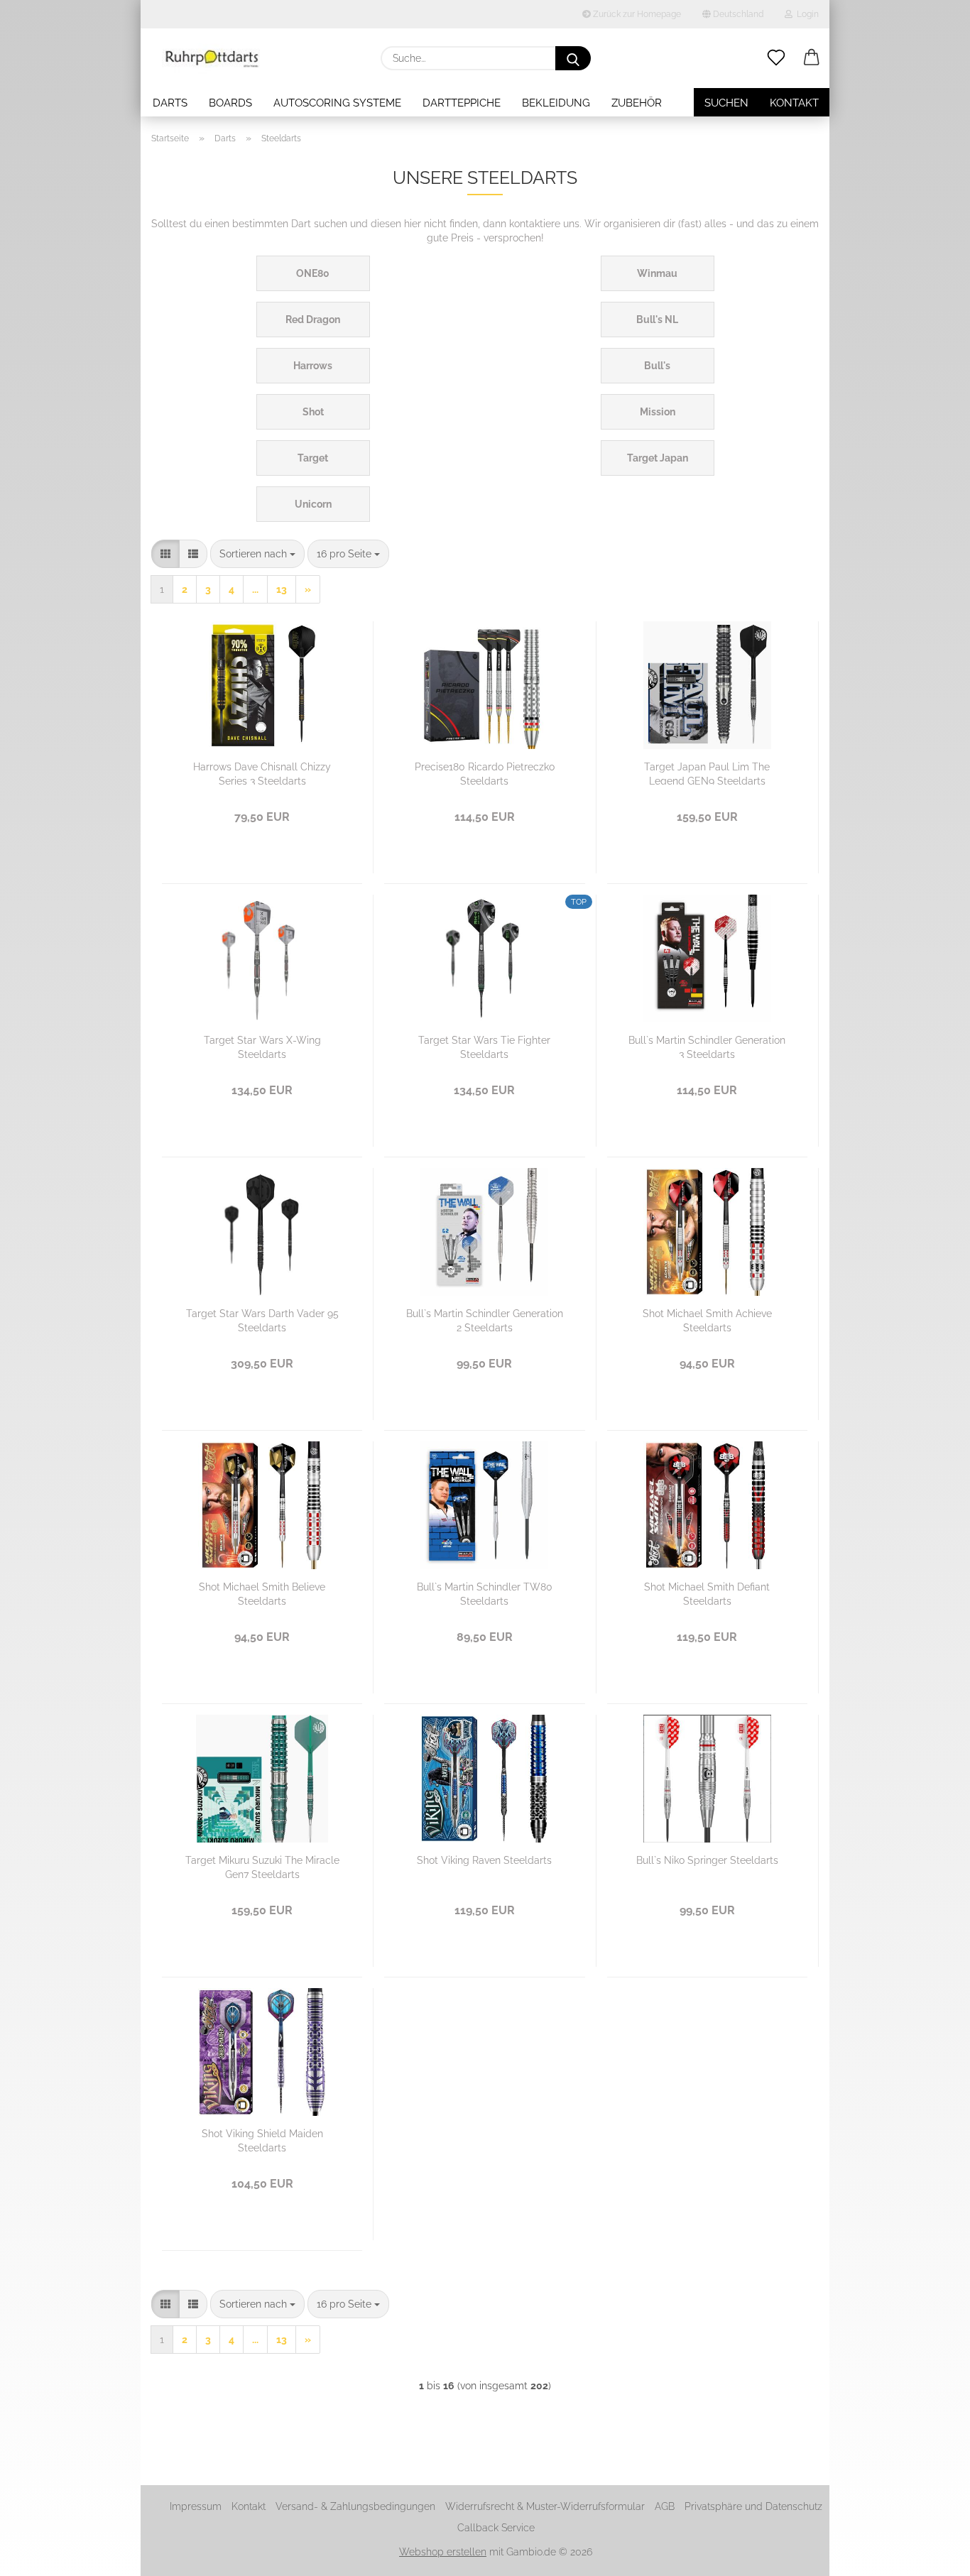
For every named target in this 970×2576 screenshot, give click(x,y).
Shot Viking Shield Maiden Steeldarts (262, 2140)
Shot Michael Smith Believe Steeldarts (262, 1593)
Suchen (726, 103)
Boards (230, 103)
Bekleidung (556, 103)
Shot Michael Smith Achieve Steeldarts (707, 1320)
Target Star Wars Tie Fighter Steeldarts (484, 1046)
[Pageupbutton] (931, 2555)
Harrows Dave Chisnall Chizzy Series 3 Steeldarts (262, 773)
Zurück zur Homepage (636, 14)
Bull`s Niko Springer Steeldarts (707, 1860)
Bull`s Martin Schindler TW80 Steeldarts (485, 1593)
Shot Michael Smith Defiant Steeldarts (707, 1593)
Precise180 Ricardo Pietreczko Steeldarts (485, 773)
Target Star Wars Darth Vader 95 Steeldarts (262, 1320)
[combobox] (257, 554)
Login (806, 14)
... (255, 589)
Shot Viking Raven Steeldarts (484, 1860)
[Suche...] (573, 58)
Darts (170, 103)
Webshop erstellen (443, 2552)
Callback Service (496, 2528)
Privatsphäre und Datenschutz (753, 2506)
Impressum (196, 2506)
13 (282, 589)
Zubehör (637, 103)
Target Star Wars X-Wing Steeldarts (262, 1046)
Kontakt (794, 103)
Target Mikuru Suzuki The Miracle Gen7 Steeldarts (262, 1866)
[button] (812, 58)
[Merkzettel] (776, 58)
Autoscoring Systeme (337, 103)
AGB (665, 2506)
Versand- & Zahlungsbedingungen (355, 2506)
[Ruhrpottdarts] (212, 58)
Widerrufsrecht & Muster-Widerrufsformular (545, 2506)
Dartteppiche (462, 103)
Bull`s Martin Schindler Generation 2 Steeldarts (485, 1320)
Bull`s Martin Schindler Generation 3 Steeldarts (707, 1046)
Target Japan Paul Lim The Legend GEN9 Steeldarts (707, 773)
